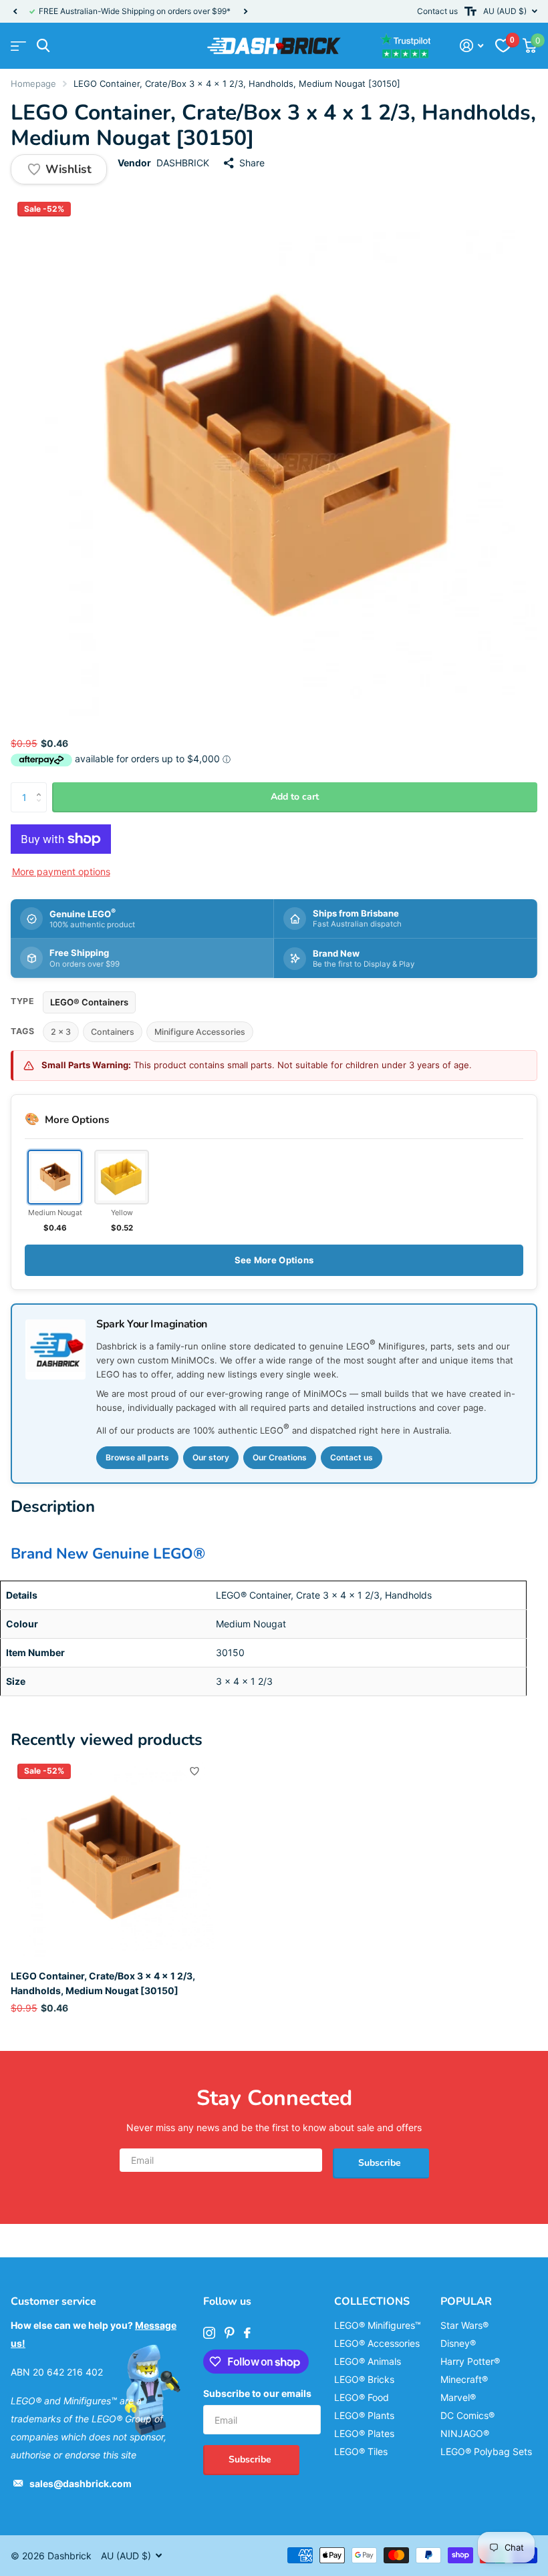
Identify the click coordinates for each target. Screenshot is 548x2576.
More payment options (61, 871)
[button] (15, 11)
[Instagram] (209, 2333)
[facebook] (247, 2333)
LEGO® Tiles (361, 2451)
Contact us (437, 11)
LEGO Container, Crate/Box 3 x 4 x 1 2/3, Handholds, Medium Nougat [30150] (103, 1983)
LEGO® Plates (364, 2433)
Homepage (33, 84)
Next (245, 12)
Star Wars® (464, 2325)
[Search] (43, 46)
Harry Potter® (470, 2361)
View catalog (18, 46)
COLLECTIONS (372, 2301)
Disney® (458, 2343)
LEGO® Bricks (364, 2379)
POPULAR (466, 2301)
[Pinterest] (230, 2333)
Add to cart (295, 797)
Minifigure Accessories (200, 1032)
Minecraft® (464, 2379)
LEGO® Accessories (377, 2343)
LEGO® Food (362, 2397)
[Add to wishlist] (194, 1771)
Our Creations (280, 1457)
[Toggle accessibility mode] (470, 11)
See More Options (274, 1260)
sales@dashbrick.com (81, 2483)
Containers (113, 1032)
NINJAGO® (465, 2433)
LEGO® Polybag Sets (486, 2451)
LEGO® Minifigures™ (378, 2325)
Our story (211, 1457)
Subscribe (381, 2163)
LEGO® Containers (89, 1002)
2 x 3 (61, 1032)
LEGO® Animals (368, 2361)
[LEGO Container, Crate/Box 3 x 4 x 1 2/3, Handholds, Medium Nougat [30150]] (112, 1859)
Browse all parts (137, 1457)
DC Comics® (467, 2415)
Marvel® (458, 2397)
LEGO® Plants (364, 2415)
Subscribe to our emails (257, 2393)
